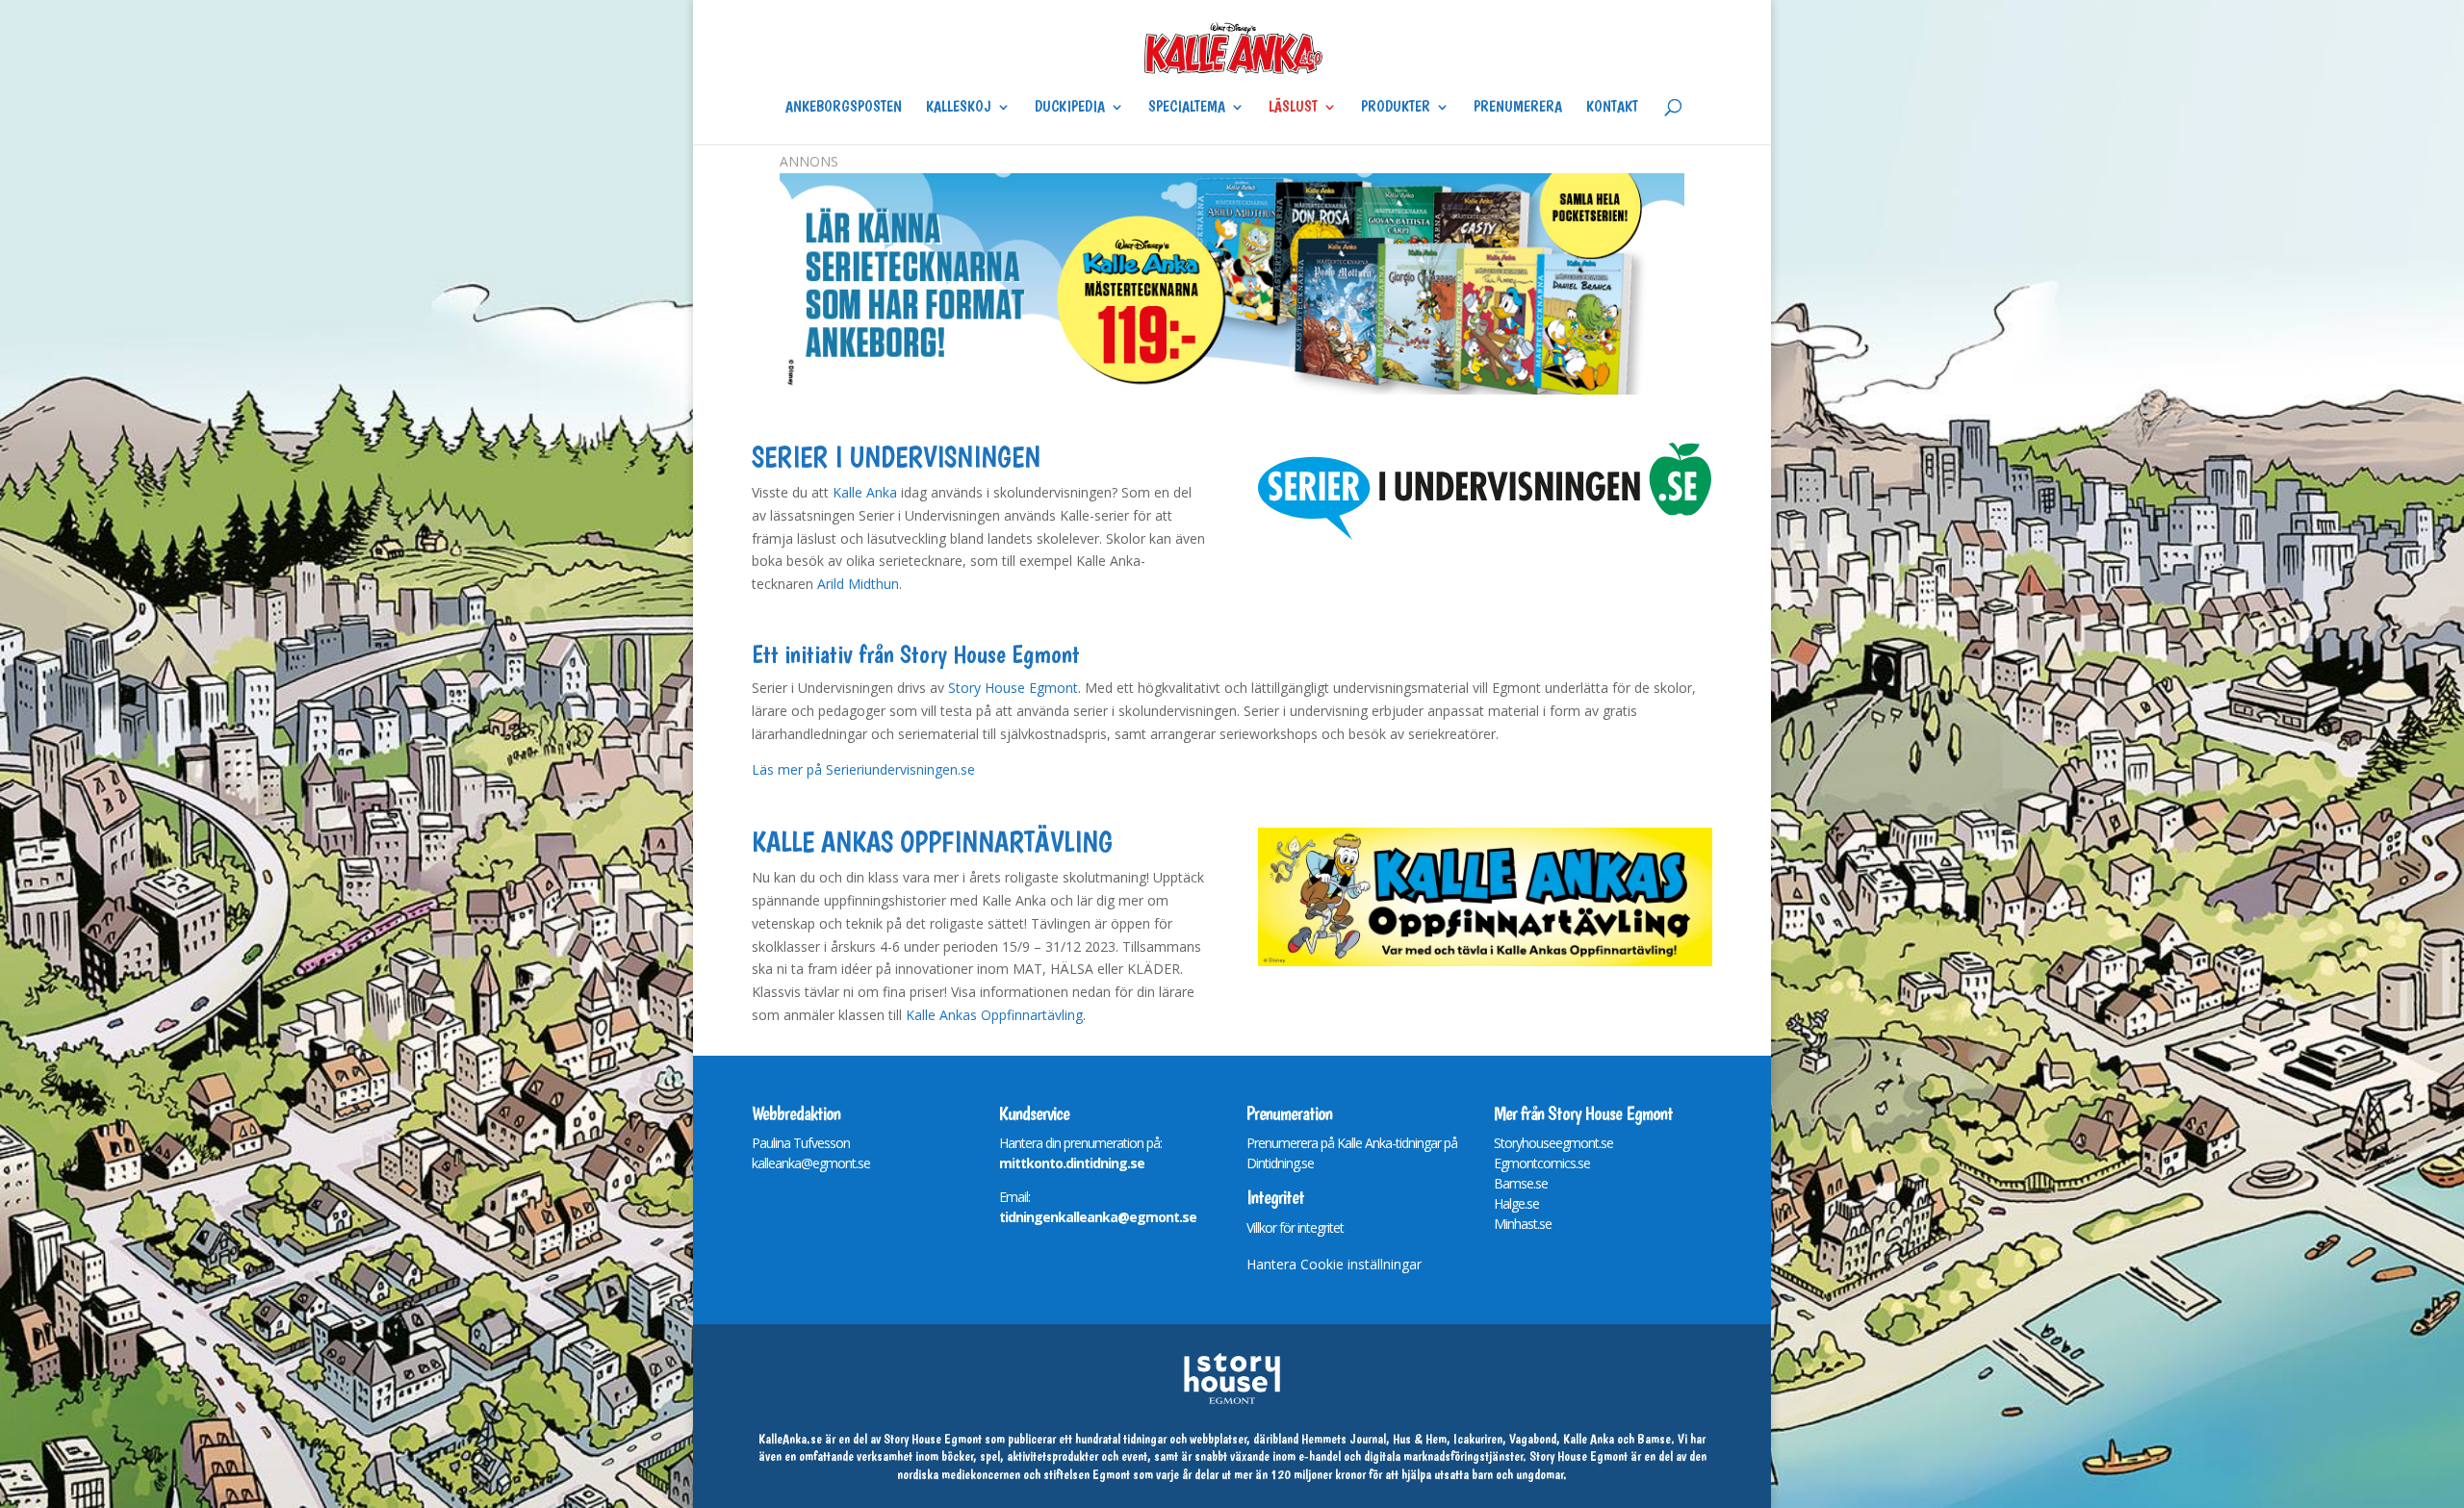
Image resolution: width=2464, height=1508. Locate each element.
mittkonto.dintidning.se (1072, 1163)
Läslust (1293, 108)
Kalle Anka (865, 492)
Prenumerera (1518, 108)
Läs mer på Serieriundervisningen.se (863, 769)
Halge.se (1516, 1203)
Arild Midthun (858, 584)
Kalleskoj (959, 108)
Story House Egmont (1013, 688)
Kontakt (1612, 108)
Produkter (1396, 108)
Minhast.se (1523, 1224)
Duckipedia (1070, 108)
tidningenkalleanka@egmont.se (1098, 1217)
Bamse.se (1521, 1183)
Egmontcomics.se (1542, 1163)
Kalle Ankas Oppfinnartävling (994, 1015)
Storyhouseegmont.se (1553, 1143)
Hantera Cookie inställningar (1334, 1264)
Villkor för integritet (1295, 1227)
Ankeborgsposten (844, 108)
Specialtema (1187, 108)
